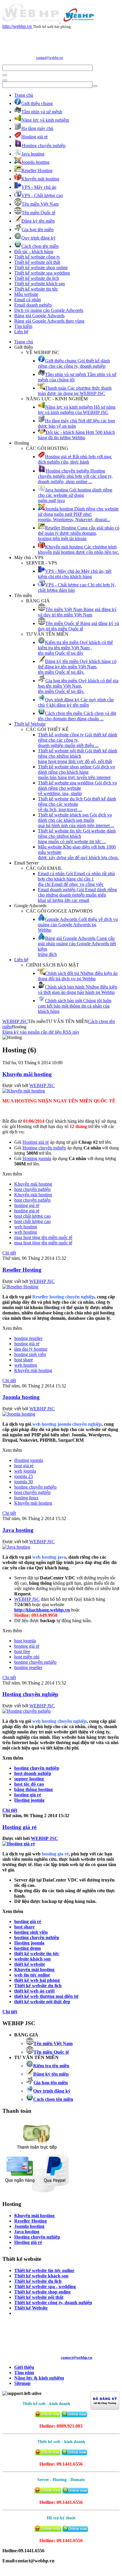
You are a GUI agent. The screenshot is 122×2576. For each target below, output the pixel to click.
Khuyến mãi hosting (27, 1074)
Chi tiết (9, 1253)
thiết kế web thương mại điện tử (46, 1996)
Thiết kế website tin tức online (44, 2270)
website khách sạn (32, 1959)
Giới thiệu (24, 2367)
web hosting (26, 1227)
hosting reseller (28, 1338)
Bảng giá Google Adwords (39, 316)
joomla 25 (24, 1476)
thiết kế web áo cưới (34, 1991)
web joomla (25, 1471)
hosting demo (28, 1948)
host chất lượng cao (32, 1216)
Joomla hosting (21, 1397)
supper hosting (29, 1779)
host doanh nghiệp (33, 1773)
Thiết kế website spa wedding (42, 273)
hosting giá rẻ (27, 1205)
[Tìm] (5, 75)
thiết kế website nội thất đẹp (42, 2002)
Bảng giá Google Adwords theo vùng (49, 321)
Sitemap (22, 2383)
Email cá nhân (28, 300)
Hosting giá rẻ (19, 1827)
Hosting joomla (29, 1460)
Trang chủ (24, 95)
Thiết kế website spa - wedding (45, 2286)
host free (22, 1651)
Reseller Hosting (22, 1270)
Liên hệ (21, 332)
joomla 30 (24, 1482)
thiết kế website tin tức (37, 1954)
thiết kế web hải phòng (37, 1980)
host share (24, 1360)
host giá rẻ (24, 1466)
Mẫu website (26, 294)
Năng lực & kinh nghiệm (39, 2378)
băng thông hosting (33, 1789)
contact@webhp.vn (50, 58)
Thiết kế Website (30, 724)
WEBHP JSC (15, 1021)
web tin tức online (32, 1975)
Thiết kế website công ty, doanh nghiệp (53, 2303)
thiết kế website (30, 1964)
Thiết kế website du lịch (37, 278)
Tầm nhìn (24, 2373)
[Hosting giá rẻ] (19, 1844)
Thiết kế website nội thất (37, 262)
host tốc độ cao (29, 1784)
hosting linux (26, 1498)
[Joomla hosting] (19, 1414)
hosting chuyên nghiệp (35, 1487)
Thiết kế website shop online (41, 268)
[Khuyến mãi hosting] (24, 1091)
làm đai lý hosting (31, 1349)
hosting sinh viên (30, 1354)
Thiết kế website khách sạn (40, 284)
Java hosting (18, 1530)
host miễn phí (27, 1657)
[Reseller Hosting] (20, 1287)
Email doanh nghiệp (33, 305)
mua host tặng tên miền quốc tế (43, 1237)
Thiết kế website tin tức (36, 289)
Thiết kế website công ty (37, 257)
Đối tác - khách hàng (34, 252)
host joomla (25, 1641)
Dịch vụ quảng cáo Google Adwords (49, 310)
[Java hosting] (16, 1547)
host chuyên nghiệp (32, 1189)
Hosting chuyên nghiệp (30, 1694)
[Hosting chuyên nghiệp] (27, 1711)
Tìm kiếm (23, 326)
